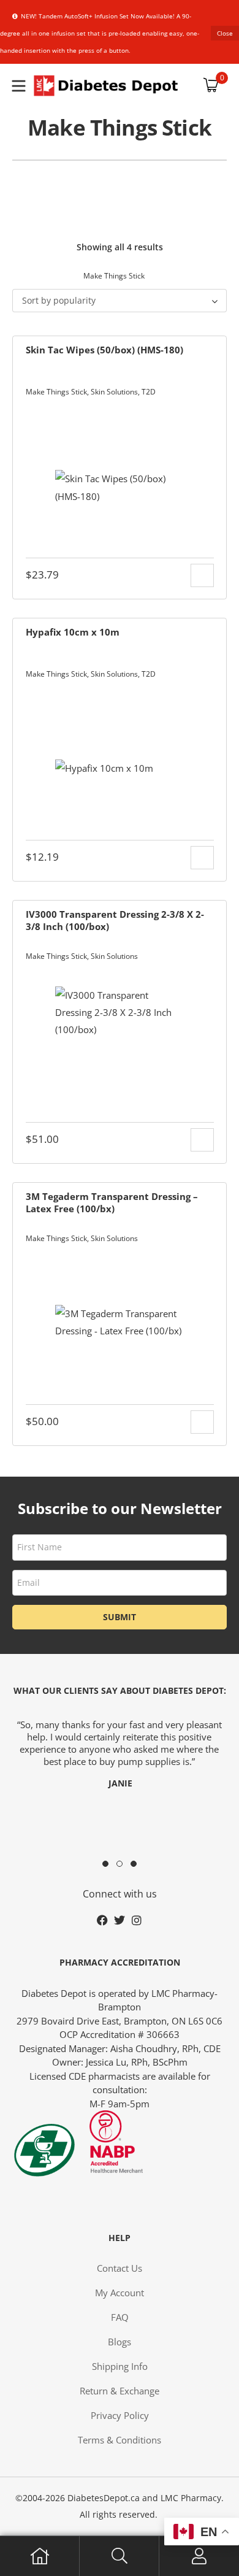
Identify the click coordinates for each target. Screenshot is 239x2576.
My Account (199, 2556)
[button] (105, 1864)
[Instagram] (137, 1920)
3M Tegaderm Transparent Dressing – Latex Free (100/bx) (112, 1202)
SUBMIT (120, 1617)
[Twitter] (120, 1920)
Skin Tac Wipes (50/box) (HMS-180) (104, 350)
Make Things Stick (56, 392)
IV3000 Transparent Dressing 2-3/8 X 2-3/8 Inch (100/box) (115, 920)
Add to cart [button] (202, 575)
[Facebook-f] (102, 1920)
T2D (149, 392)
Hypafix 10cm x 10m (73, 632)
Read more (202, 1140)
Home (40, 2556)
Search (120, 2556)
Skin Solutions (114, 392)
